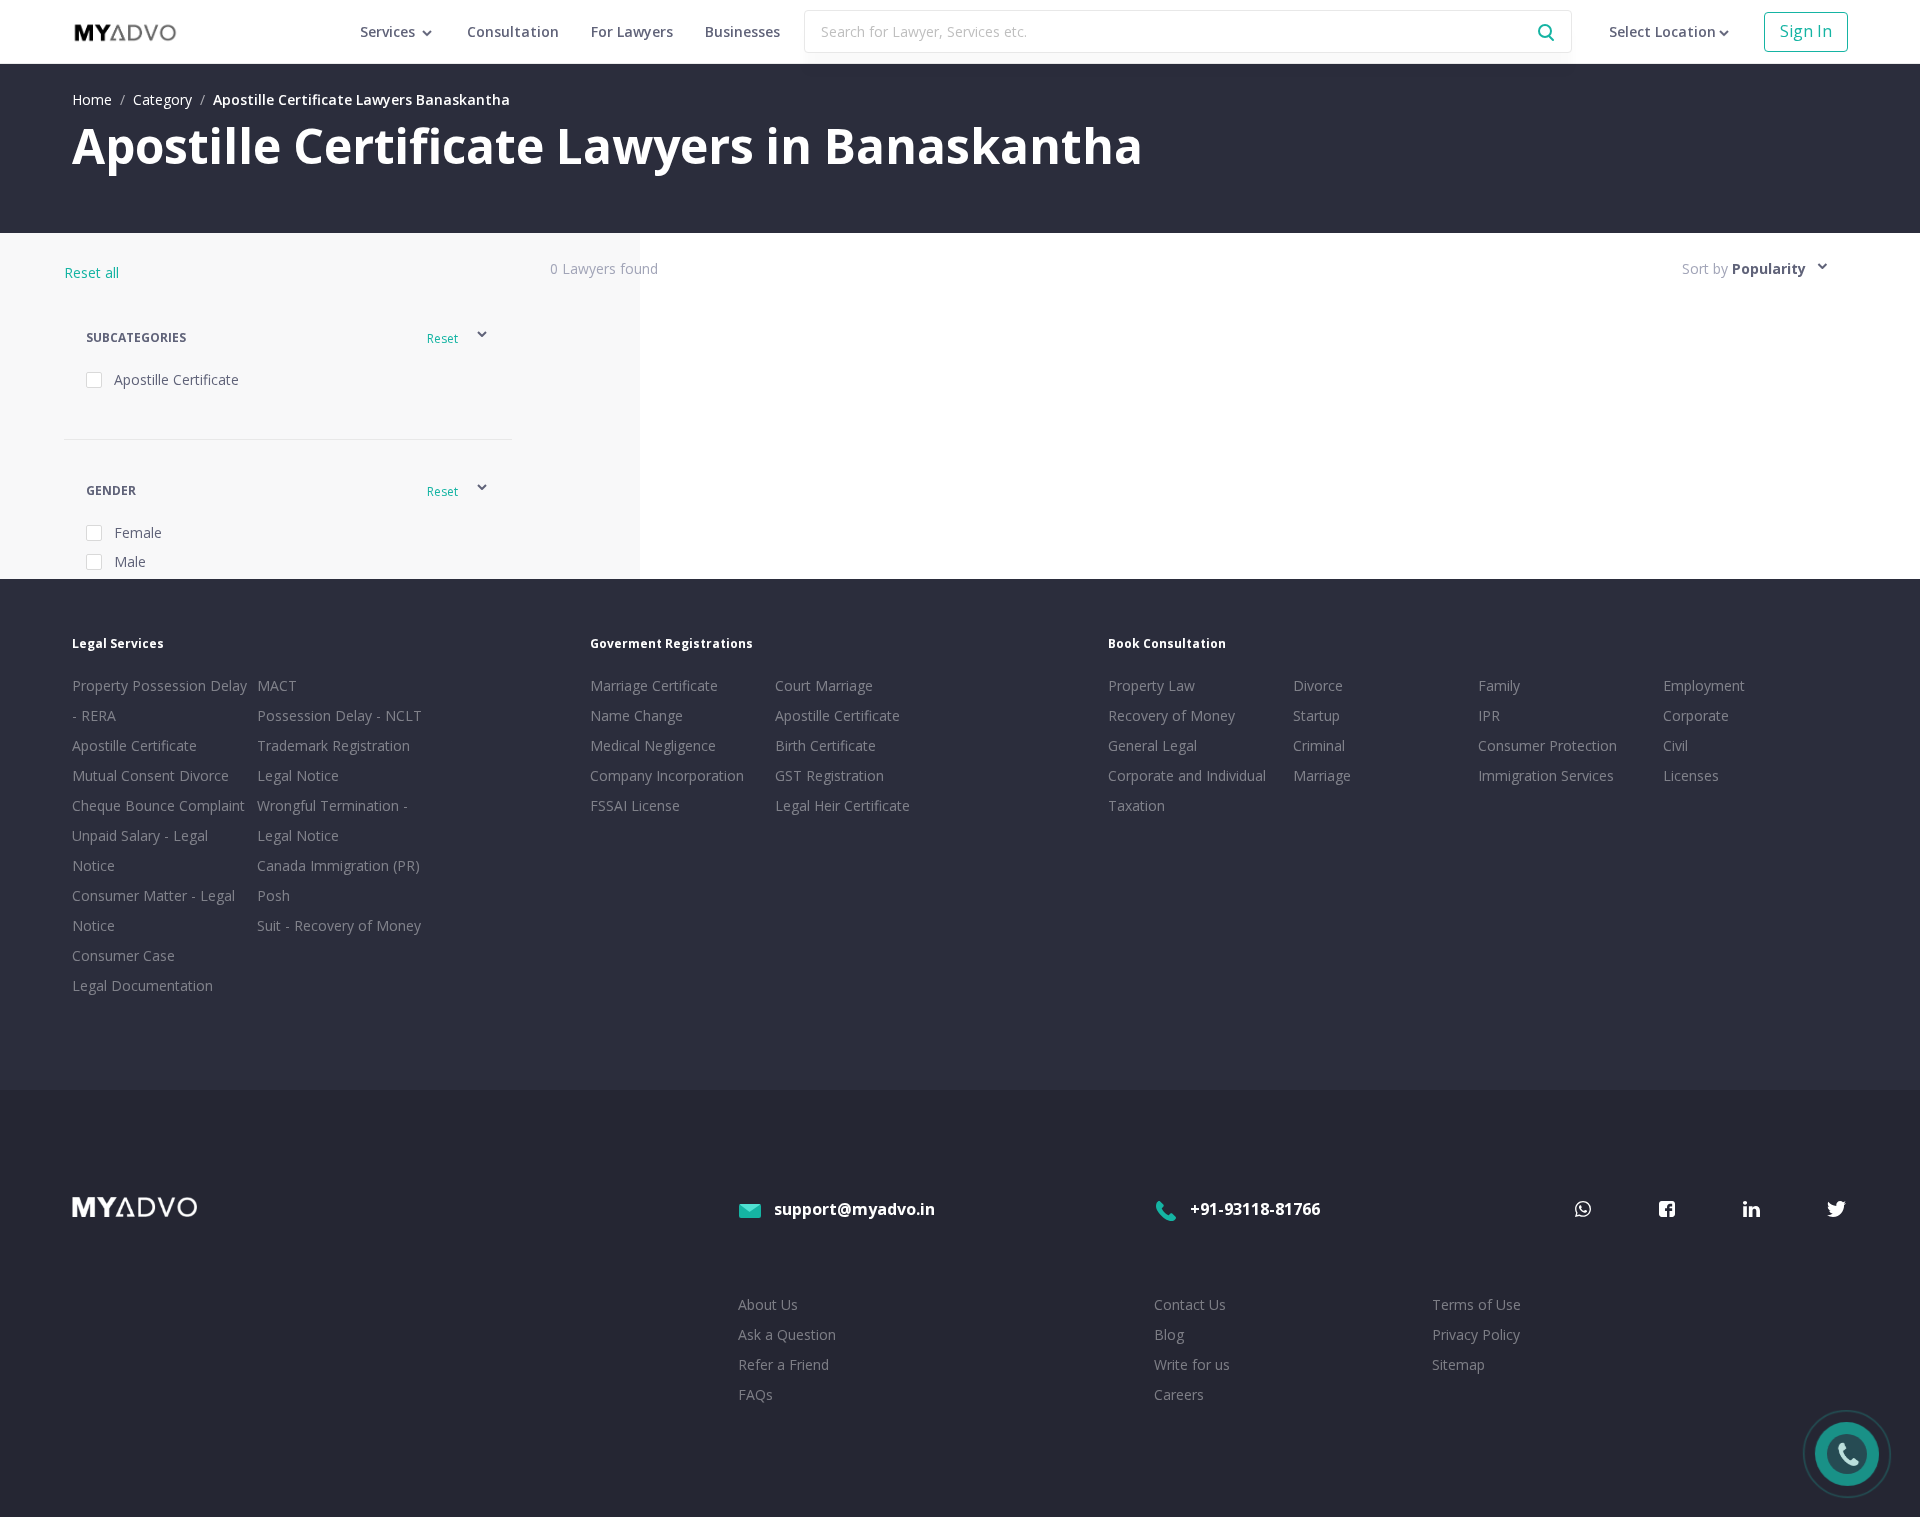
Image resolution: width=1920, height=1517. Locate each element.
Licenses (1691, 775)
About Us (768, 1304)
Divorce (1318, 685)
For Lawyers (632, 31)
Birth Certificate (825, 745)
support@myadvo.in (854, 1209)
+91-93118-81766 (1255, 1209)
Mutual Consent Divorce (150, 775)
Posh (273, 895)
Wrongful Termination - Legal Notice (332, 820)
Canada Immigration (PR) (338, 865)
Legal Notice (298, 775)
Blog (1169, 1334)
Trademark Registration (333, 745)
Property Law (1151, 685)
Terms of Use (1476, 1304)
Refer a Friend (783, 1364)
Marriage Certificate (654, 685)
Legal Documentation (142, 985)
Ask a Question (787, 1334)
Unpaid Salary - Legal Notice (140, 850)
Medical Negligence (653, 745)
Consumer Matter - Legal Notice (153, 910)
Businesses (742, 31)
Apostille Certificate (134, 745)
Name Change (636, 715)
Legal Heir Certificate (842, 805)
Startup (1316, 715)
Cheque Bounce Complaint (158, 805)
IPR (1489, 715)
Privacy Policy (1476, 1334)
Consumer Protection (1547, 745)
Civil (1675, 745)
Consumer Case (123, 955)
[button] (287, 337)
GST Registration (829, 775)
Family (1499, 685)
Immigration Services (1546, 775)
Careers (1179, 1394)
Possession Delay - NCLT (339, 715)
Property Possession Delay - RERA (159, 700)
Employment (1704, 685)
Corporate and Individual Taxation (1187, 790)
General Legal (1152, 745)
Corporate (1696, 715)
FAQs (755, 1394)
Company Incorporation (667, 775)
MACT (277, 685)
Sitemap (1458, 1364)
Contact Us (1190, 1304)
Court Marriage (824, 685)
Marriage (1322, 775)
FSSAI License (635, 805)
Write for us (1192, 1364)
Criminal (1319, 745)
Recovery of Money (1171, 715)
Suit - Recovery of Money (339, 925)
